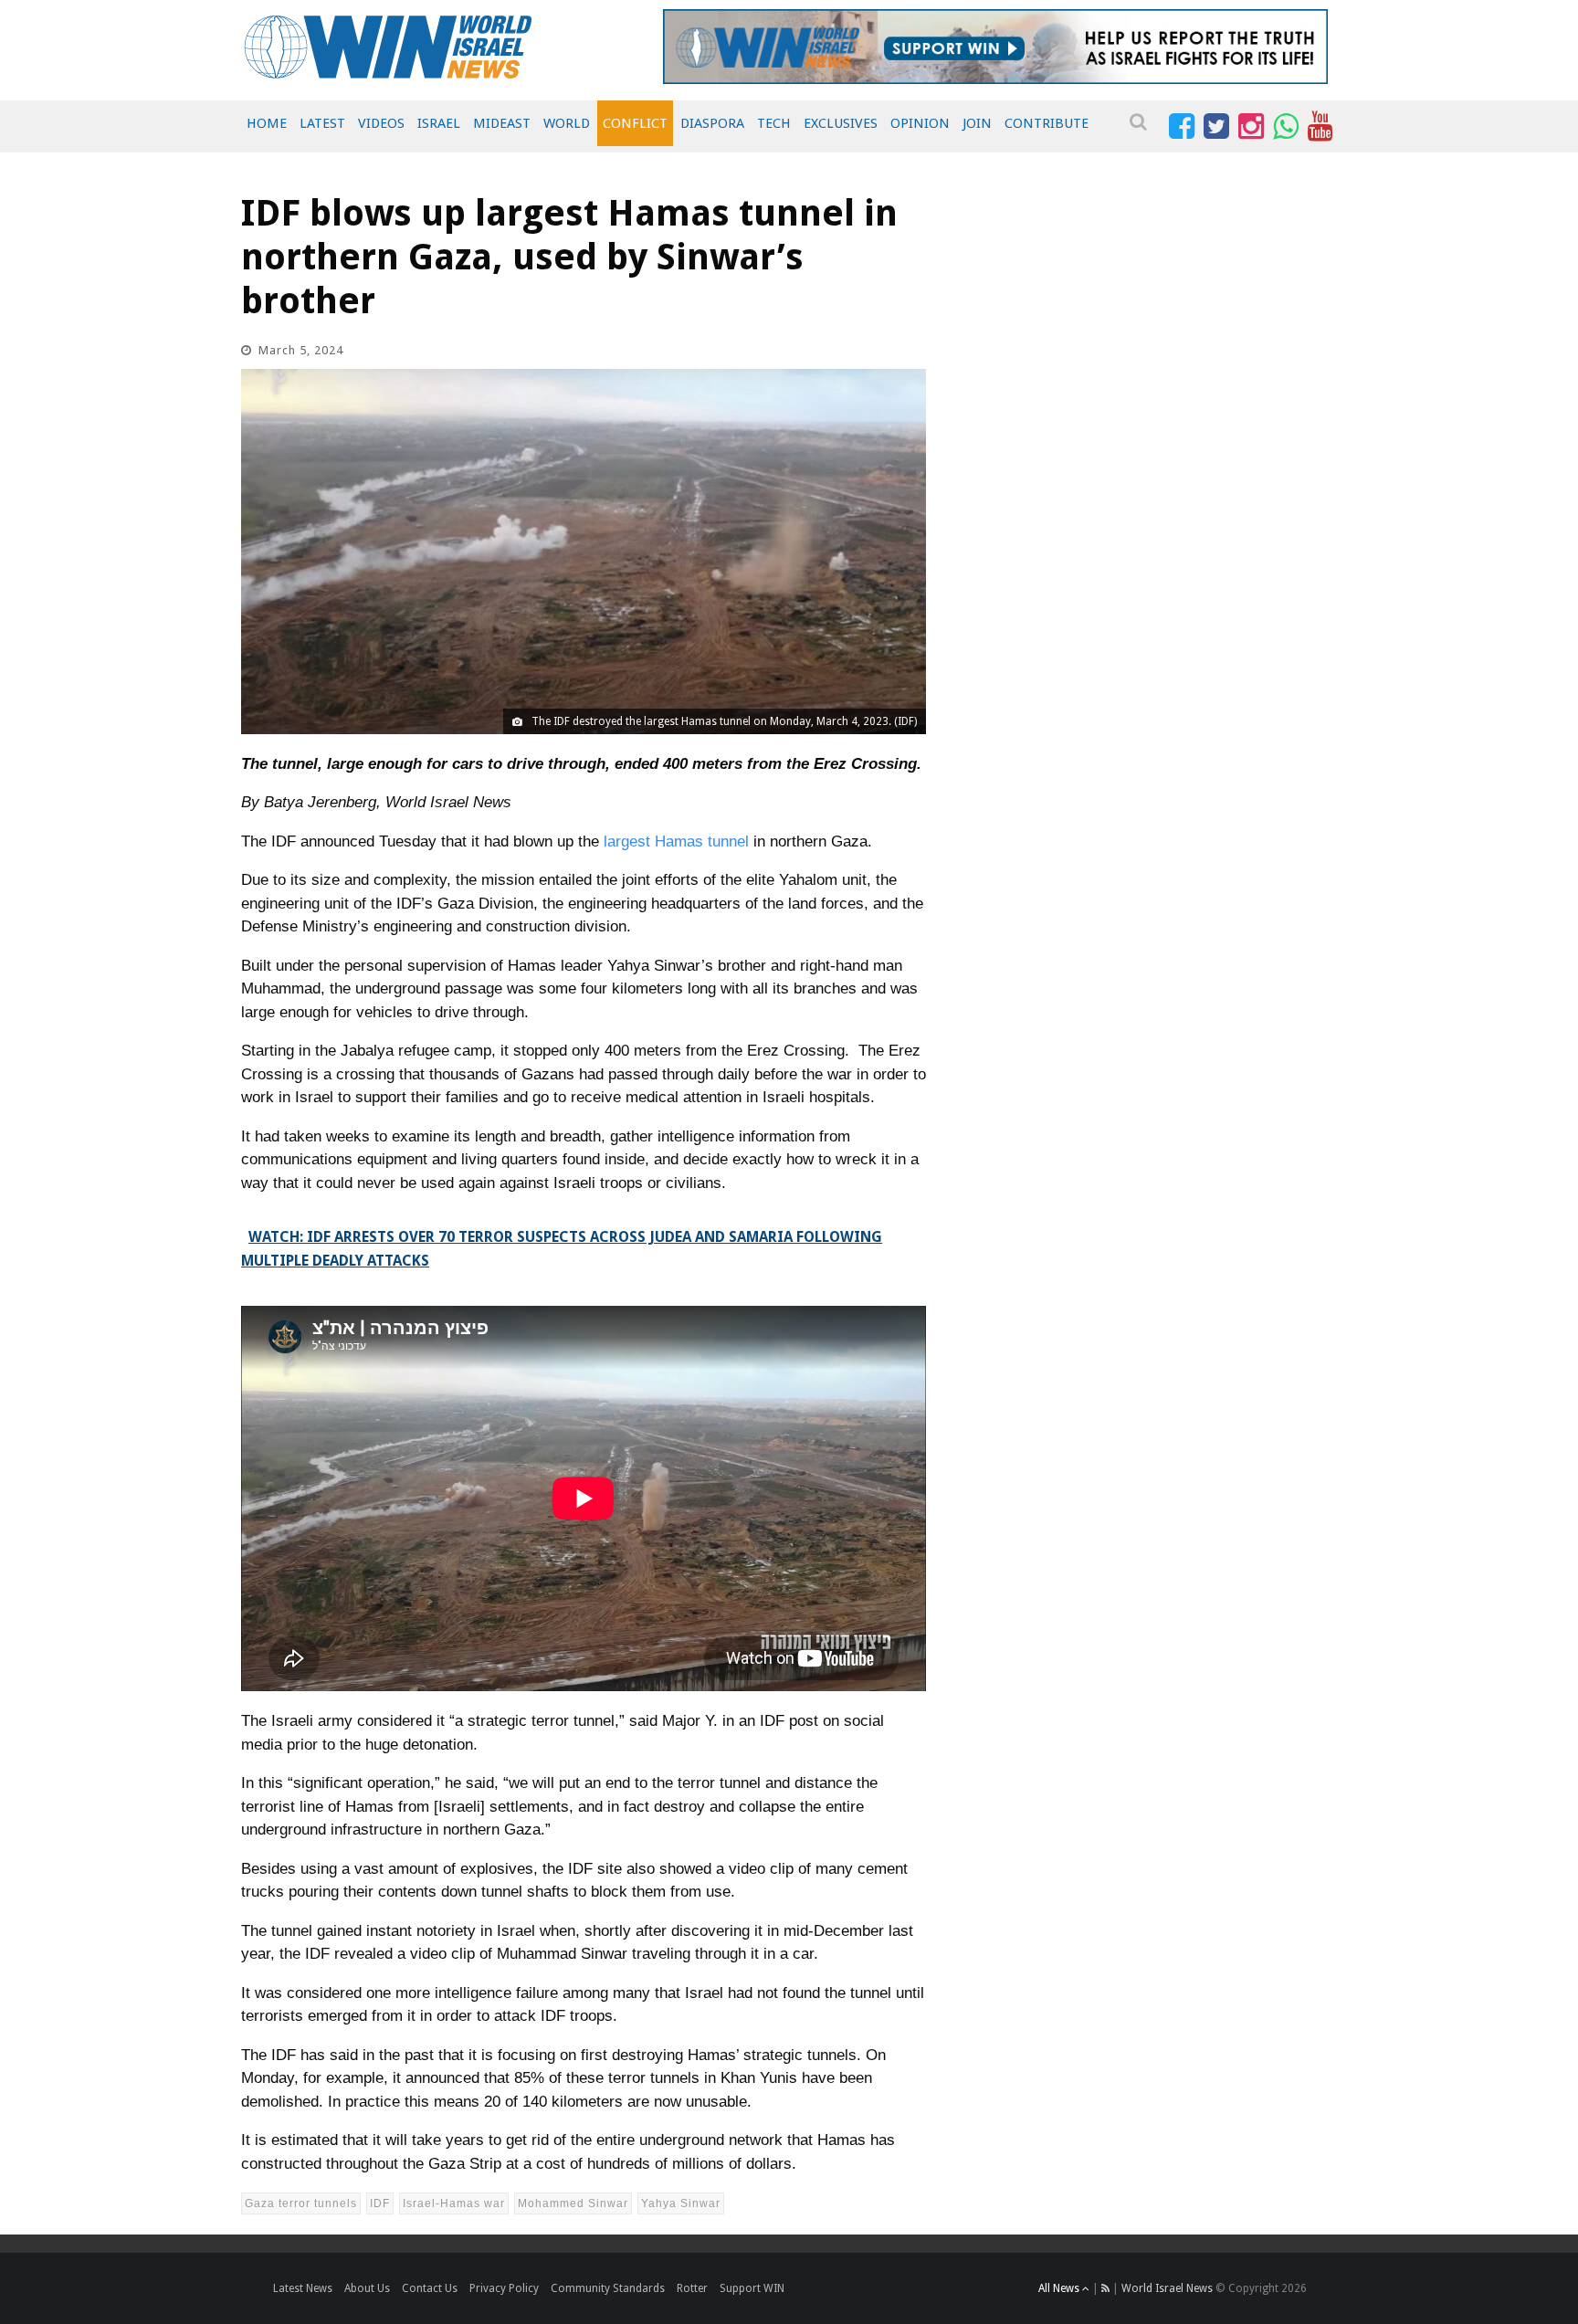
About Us (367, 2288)
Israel (439, 123)
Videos (381, 123)
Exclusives (841, 123)
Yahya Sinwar (681, 2203)
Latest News (303, 2288)
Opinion (920, 123)
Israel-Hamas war (454, 2203)
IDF (380, 2203)
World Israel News (1167, 2288)
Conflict (635, 123)
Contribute (1047, 123)
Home (267, 123)
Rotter (692, 2288)
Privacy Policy (504, 2288)
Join (977, 123)
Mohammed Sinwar (573, 2203)
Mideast (502, 123)
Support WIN (752, 2288)
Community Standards (608, 2288)
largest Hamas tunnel (676, 841)
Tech (774, 123)
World (567, 123)
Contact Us (430, 2288)
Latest (322, 123)
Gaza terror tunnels (301, 2203)
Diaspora (712, 123)
